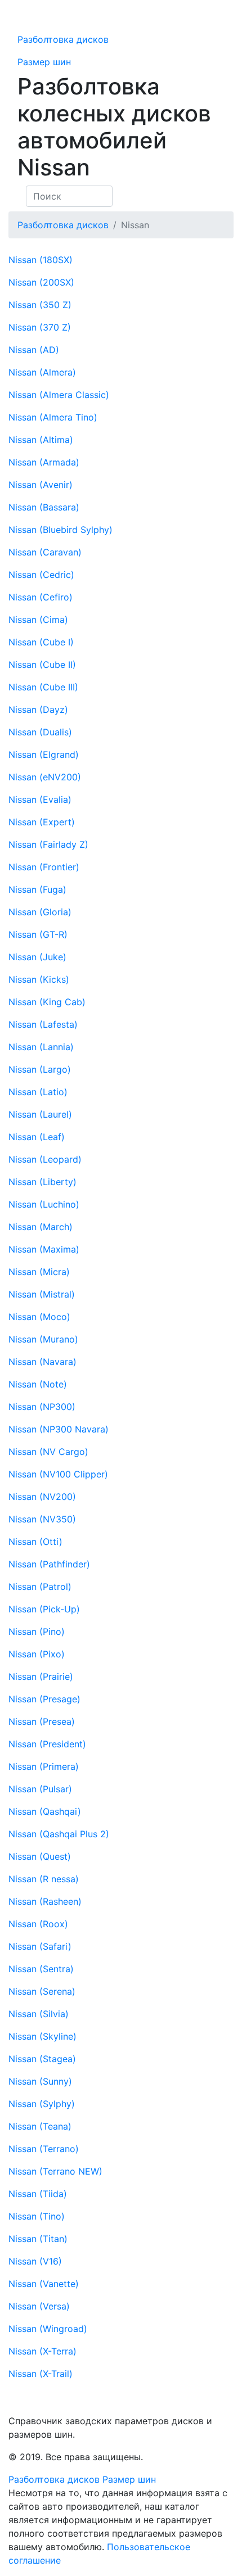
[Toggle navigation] (45, 17)
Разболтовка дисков (63, 39)
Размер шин (44, 62)
